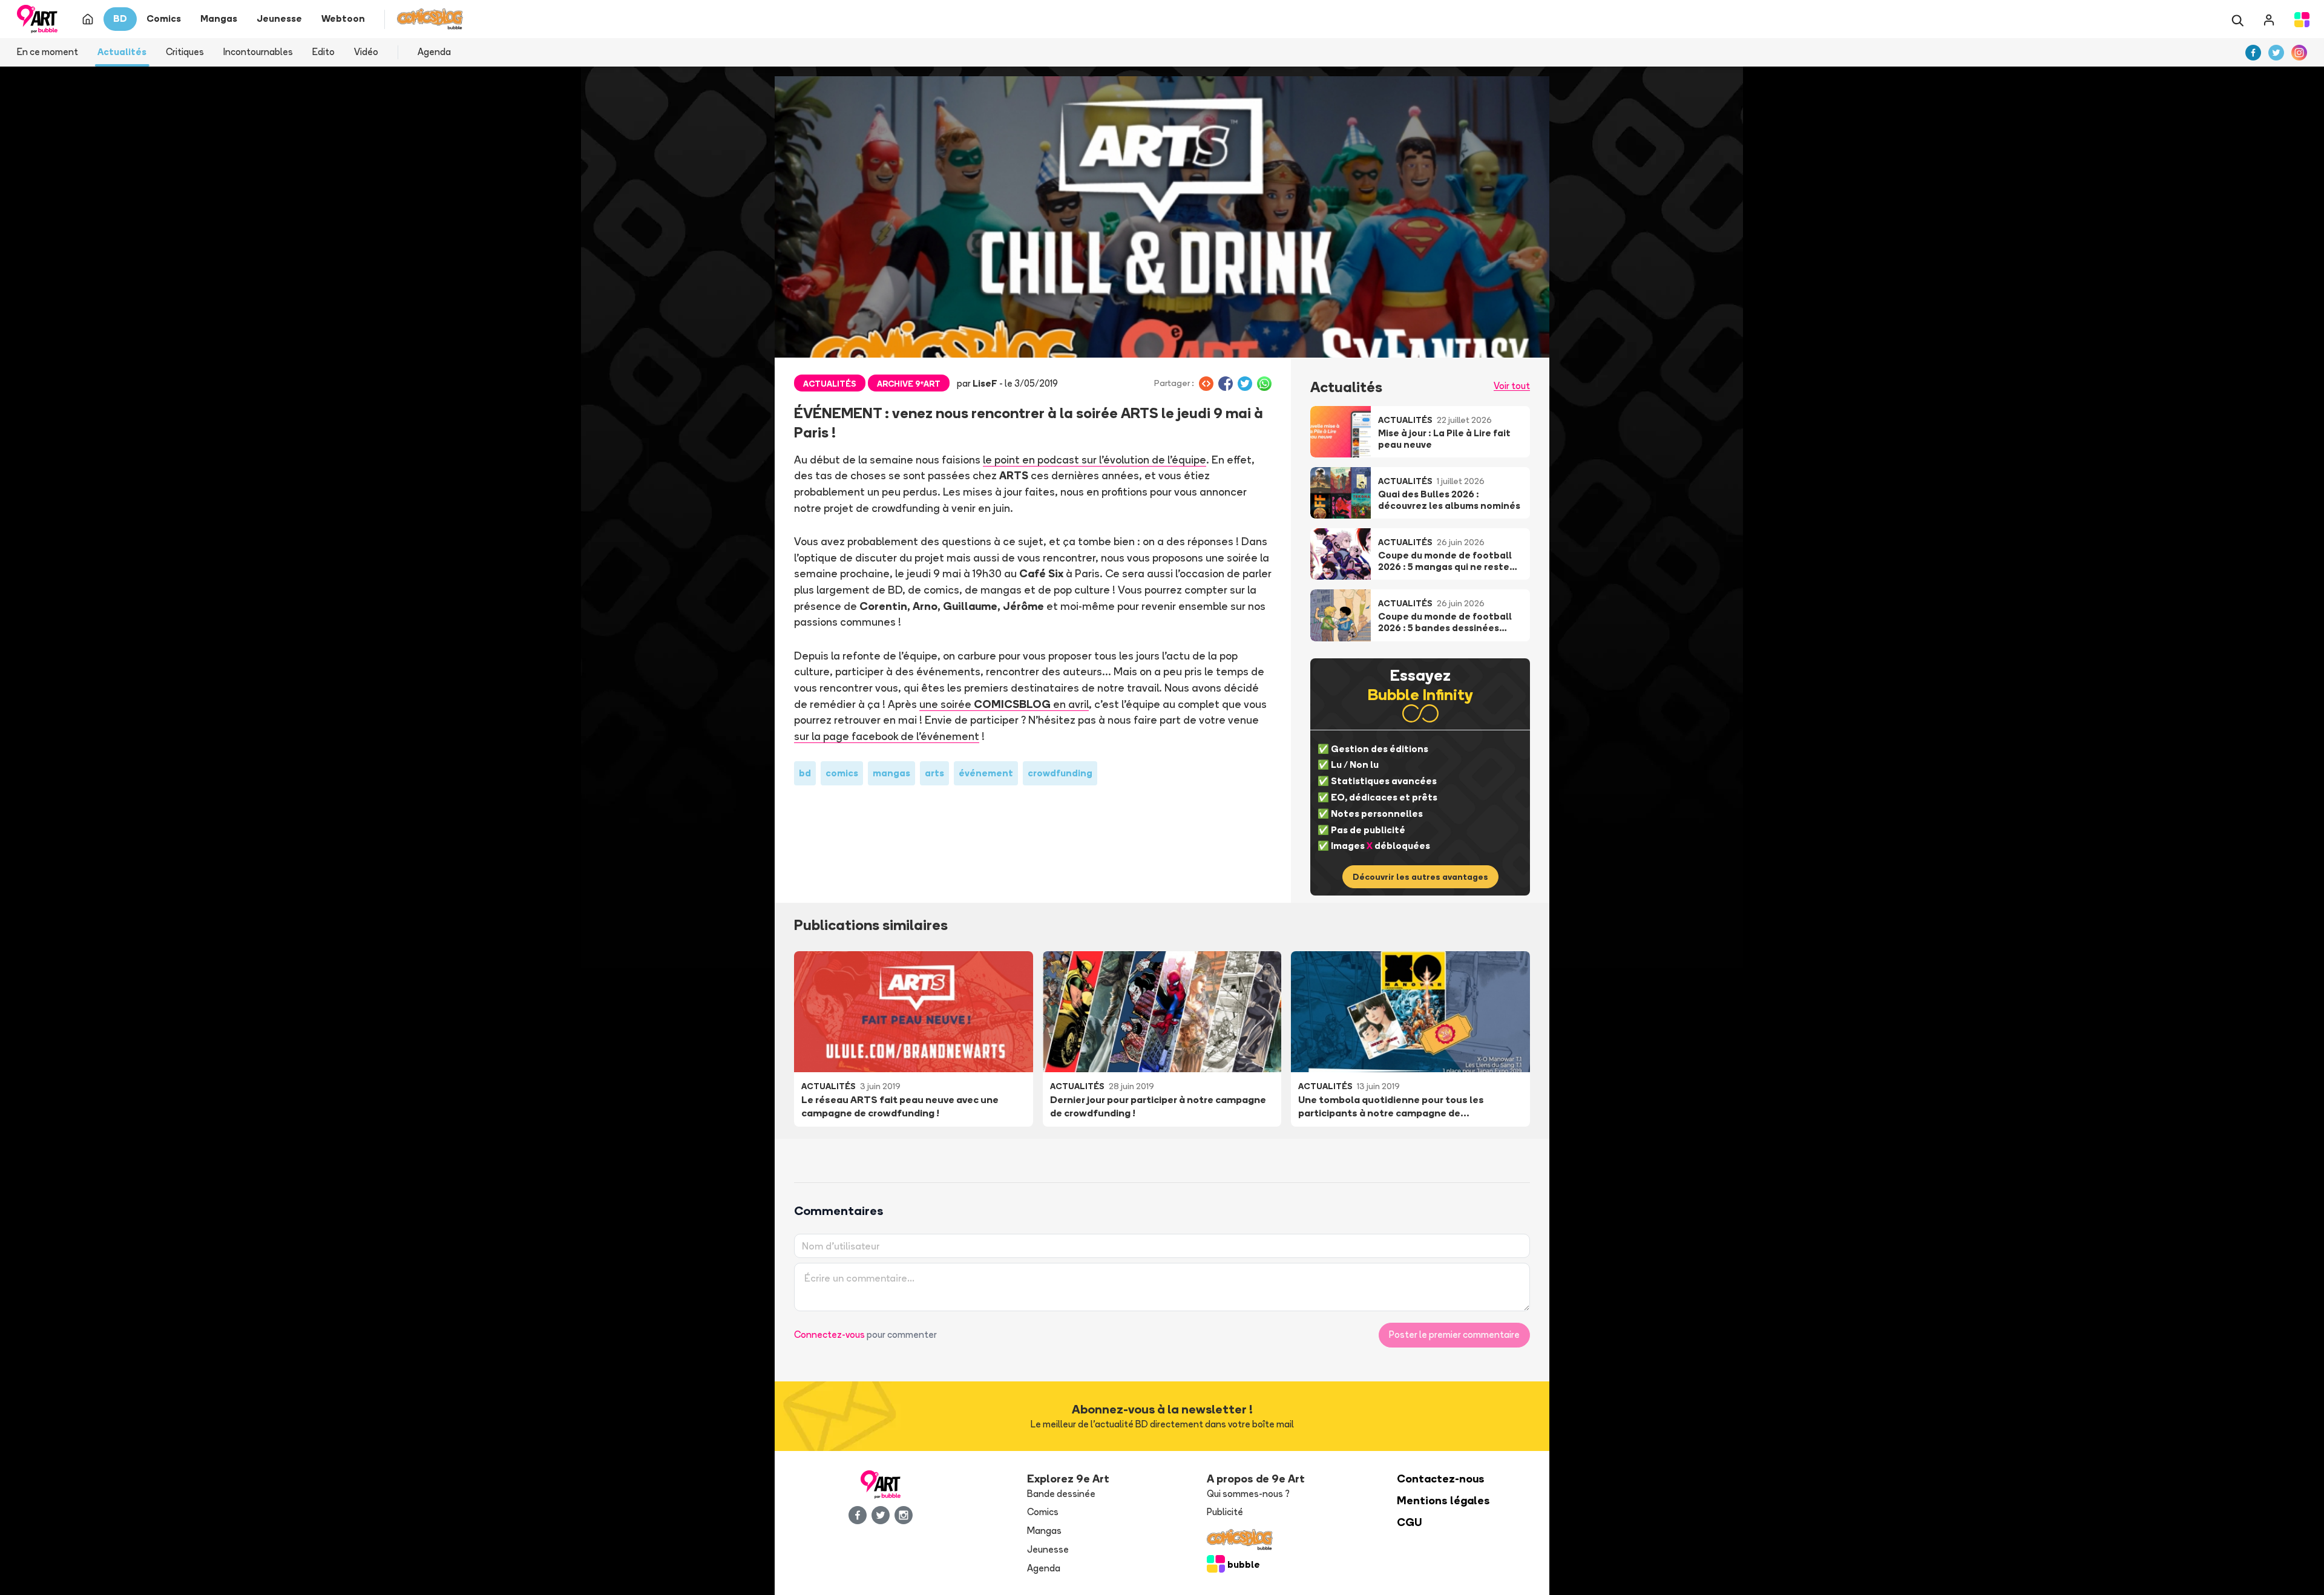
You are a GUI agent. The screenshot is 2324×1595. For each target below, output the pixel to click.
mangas (891, 773)
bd (805, 773)
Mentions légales (1443, 1500)
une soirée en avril (1004, 704)
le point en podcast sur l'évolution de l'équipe (1095, 459)
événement (986, 773)
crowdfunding (1060, 773)
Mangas (1044, 1531)
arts (934, 773)
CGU (1410, 1522)
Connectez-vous (829, 1335)
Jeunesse (1048, 1549)
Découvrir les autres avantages (1420, 877)
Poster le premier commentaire (1454, 1335)
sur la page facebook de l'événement (887, 736)
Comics (1043, 1512)
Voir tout (1512, 386)
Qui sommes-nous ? (1248, 1494)
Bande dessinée (1061, 1494)
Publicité (1225, 1512)
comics (842, 773)
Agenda (434, 52)
